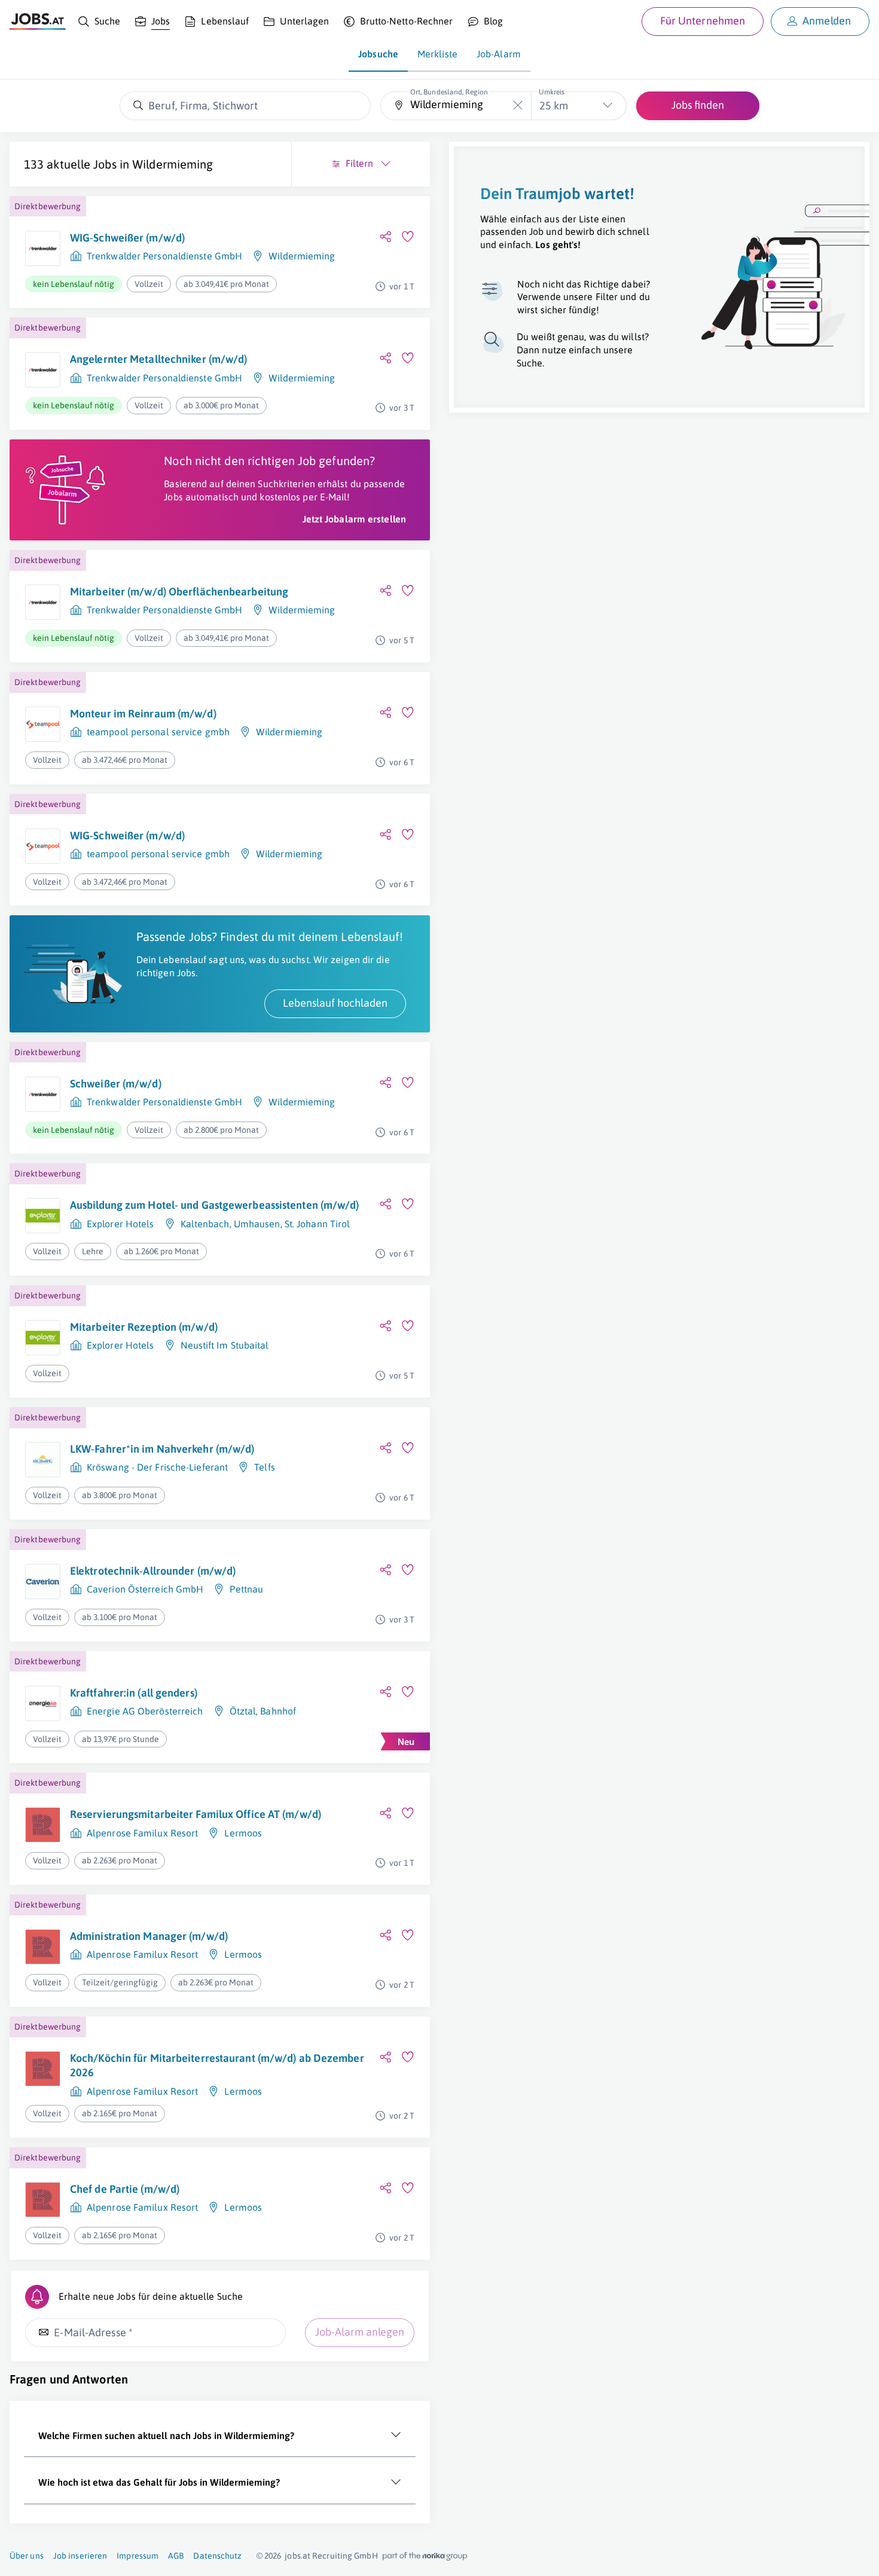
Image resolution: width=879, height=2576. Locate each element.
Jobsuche (378, 54)
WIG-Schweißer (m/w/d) (127, 238)
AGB (176, 2556)
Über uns (27, 2556)
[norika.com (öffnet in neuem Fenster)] (425, 2556)
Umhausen (257, 1224)
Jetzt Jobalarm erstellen (354, 519)
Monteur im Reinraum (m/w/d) (143, 713)
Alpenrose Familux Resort (142, 1833)
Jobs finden (698, 105)
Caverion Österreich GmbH (145, 1589)
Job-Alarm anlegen (360, 2332)
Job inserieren (80, 2556)
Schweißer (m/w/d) (116, 1084)
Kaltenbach (205, 1224)
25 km (554, 106)
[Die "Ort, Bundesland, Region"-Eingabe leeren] (518, 106)
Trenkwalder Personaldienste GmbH (164, 256)
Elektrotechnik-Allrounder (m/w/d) (153, 1571)
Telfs (265, 1467)
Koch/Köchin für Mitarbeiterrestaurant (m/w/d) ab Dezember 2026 (217, 2065)
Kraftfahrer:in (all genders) (134, 1693)
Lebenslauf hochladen (335, 1003)
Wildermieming (173, 164)
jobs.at (297, 2556)
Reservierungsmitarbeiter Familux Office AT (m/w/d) (196, 1814)
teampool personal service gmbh (158, 732)
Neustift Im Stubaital (225, 1345)
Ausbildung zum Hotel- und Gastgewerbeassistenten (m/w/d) (215, 1205)
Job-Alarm (499, 54)
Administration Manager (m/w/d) (149, 1936)
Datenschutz (217, 2556)
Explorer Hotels (120, 1224)
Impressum (138, 2556)
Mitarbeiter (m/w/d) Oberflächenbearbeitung (179, 592)
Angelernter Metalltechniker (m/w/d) (159, 359)
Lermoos (243, 1833)
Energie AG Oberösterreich (145, 1711)
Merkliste (437, 54)
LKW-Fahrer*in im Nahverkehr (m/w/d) (162, 1449)
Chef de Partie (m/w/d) (125, 2189)
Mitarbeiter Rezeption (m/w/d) (144, 1327)
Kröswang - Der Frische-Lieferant (157, 1467)
